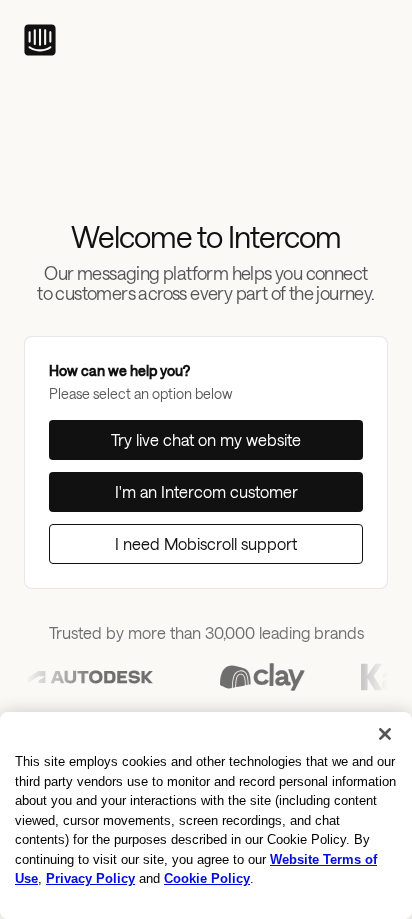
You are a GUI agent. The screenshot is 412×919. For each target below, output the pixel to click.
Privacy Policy (90, 878)
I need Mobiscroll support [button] (206, 543)
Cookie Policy (207, 878)
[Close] (385, 734)
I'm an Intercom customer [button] (206, 491)
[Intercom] (40, 40)
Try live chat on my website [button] (206, 439)
